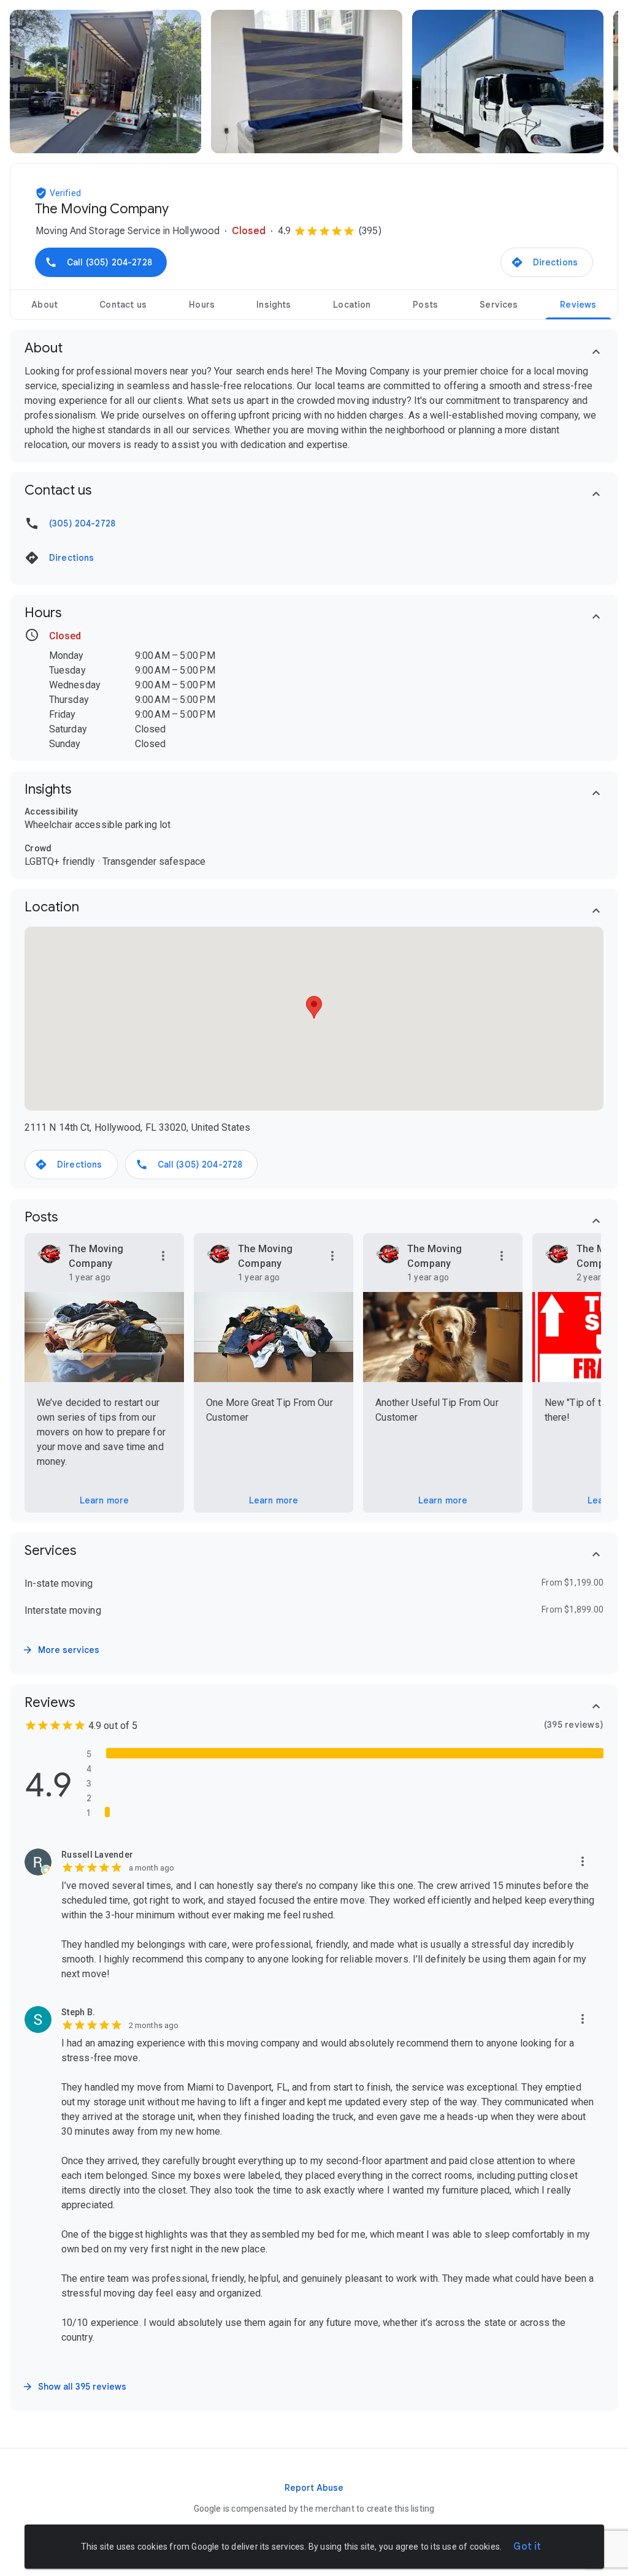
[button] (42, 193)
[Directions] (547, 262)
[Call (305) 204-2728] (101, 262)
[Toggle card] (596, 352)
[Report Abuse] (314, 2488)
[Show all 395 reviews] (75, 2387)
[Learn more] (104, 1500)
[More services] (62, 1650)
